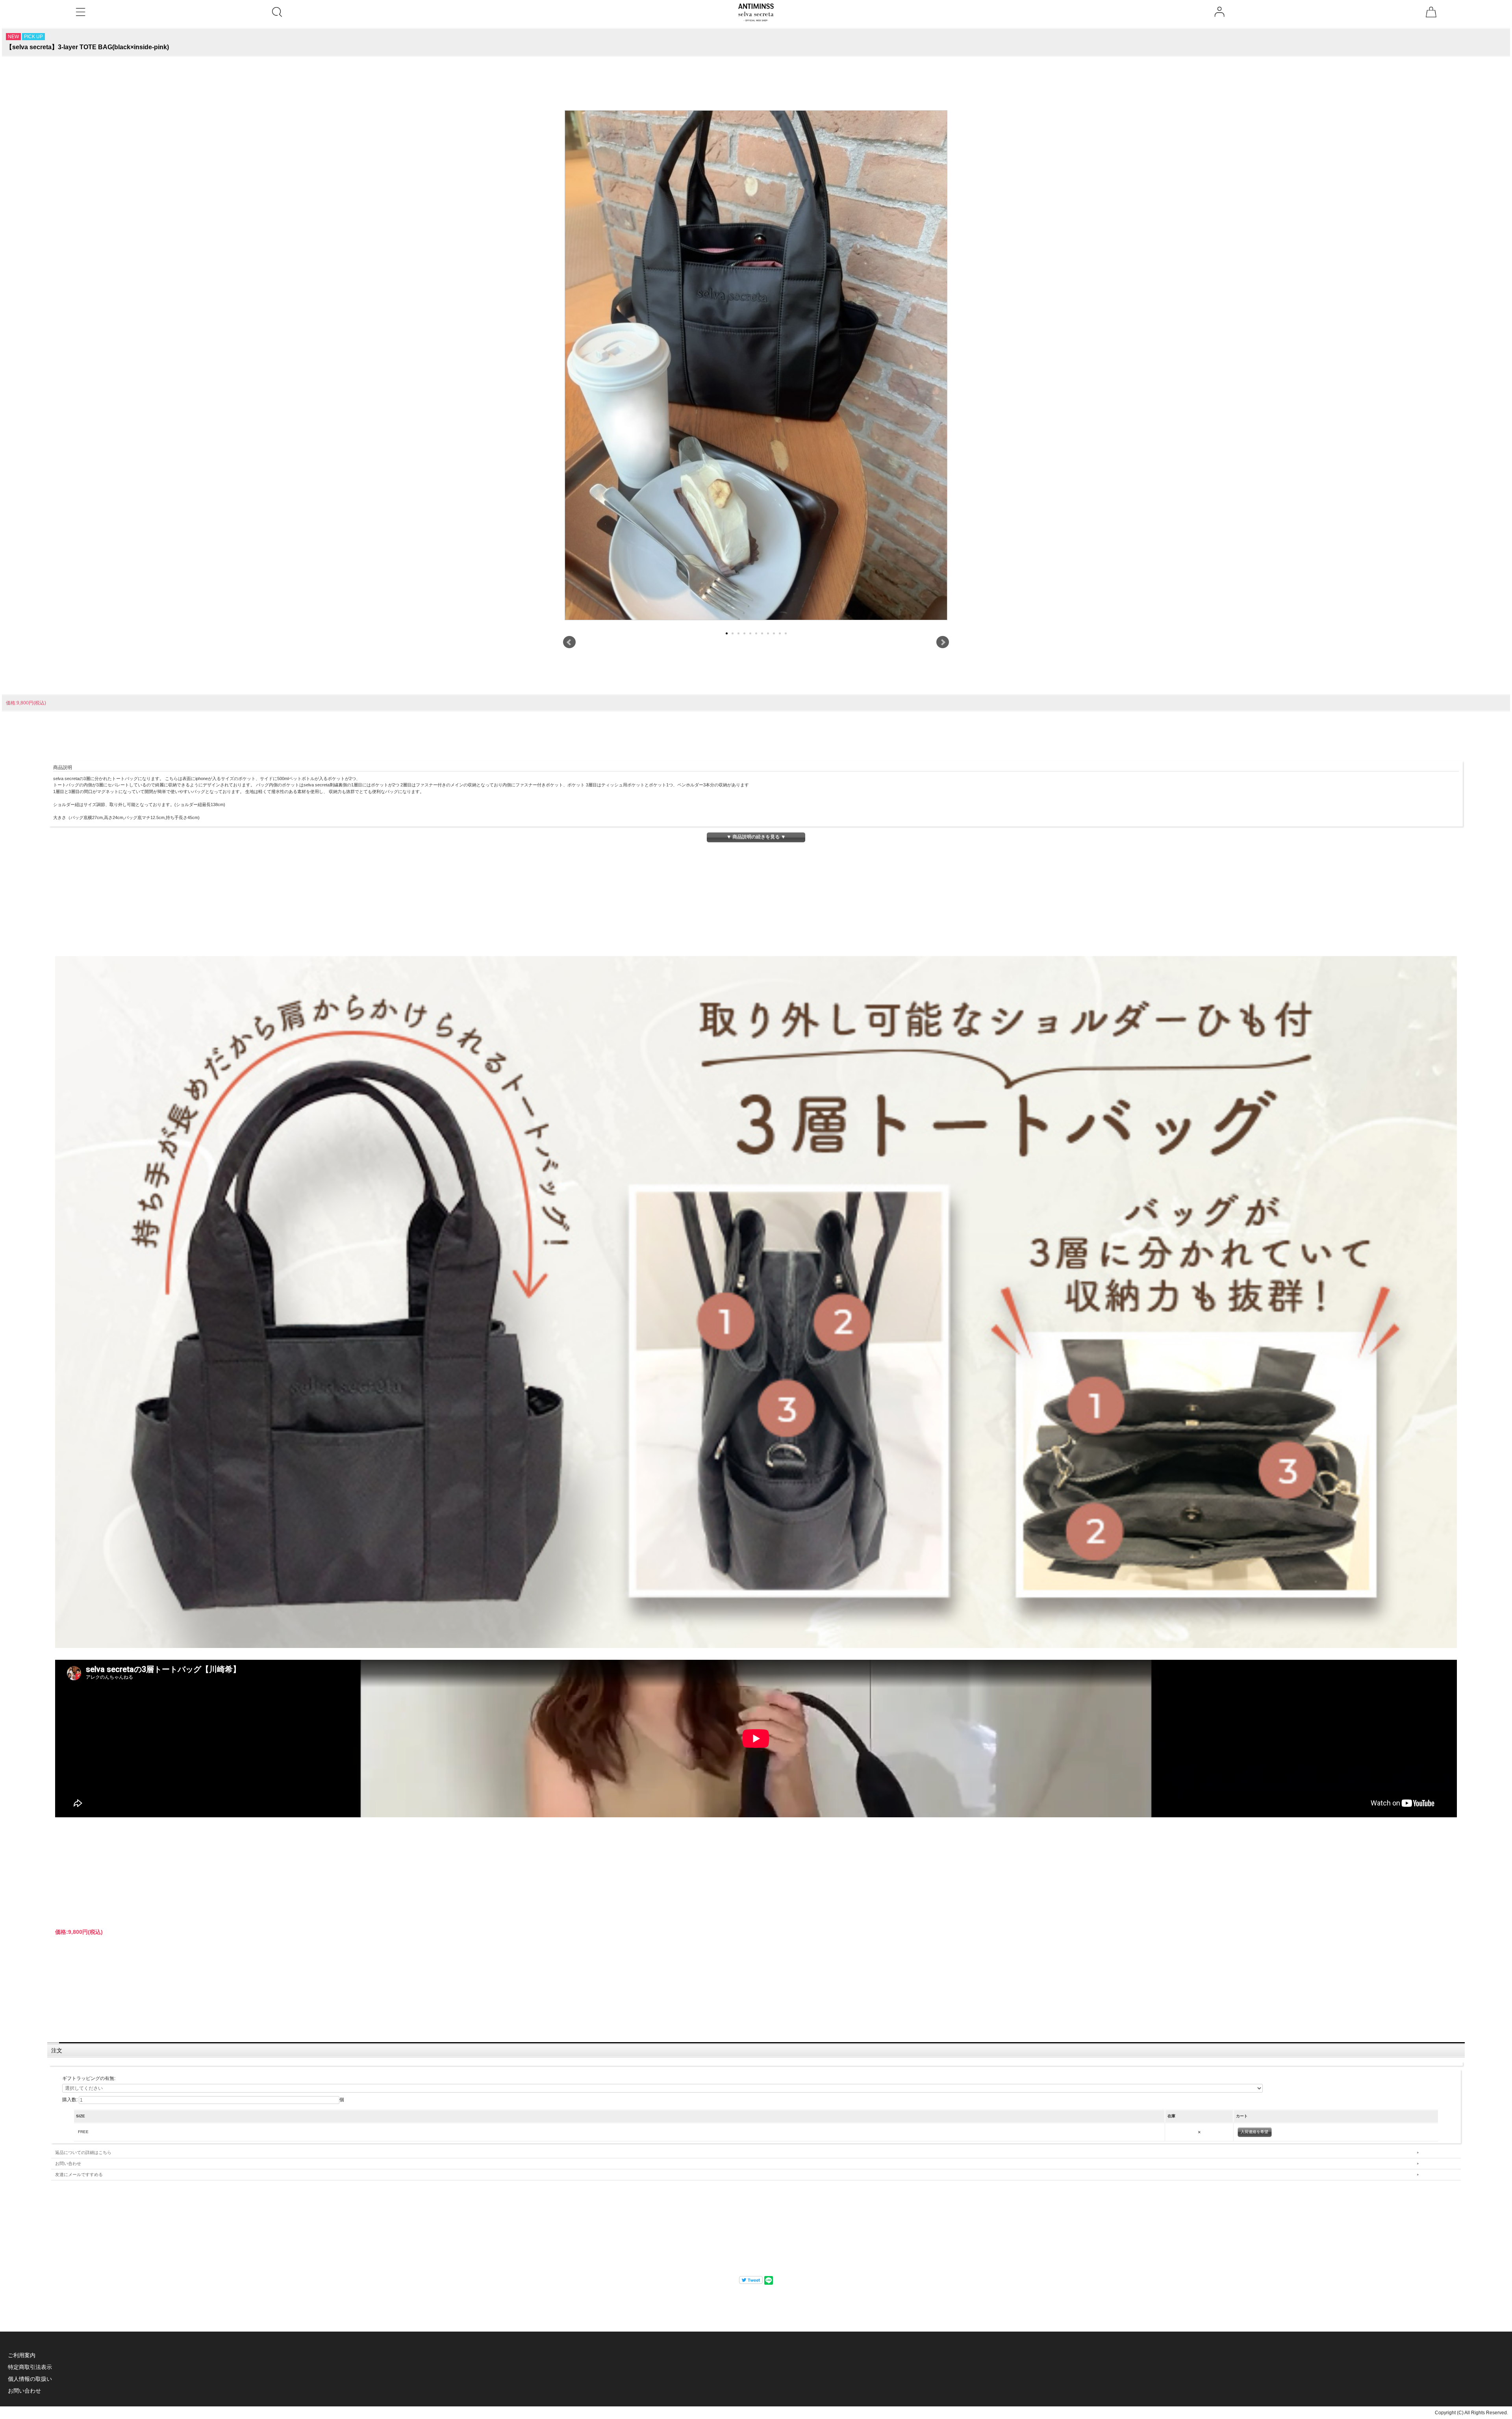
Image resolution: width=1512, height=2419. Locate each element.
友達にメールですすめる (79, 2174)
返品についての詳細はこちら (83, 2152)
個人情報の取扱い (30, 2379)
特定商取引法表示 (30, 2367)
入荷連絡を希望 (1254, 2132)
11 (786, 633)
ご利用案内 (22, 2355)
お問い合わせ (68, 2163)
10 (780, 633)
